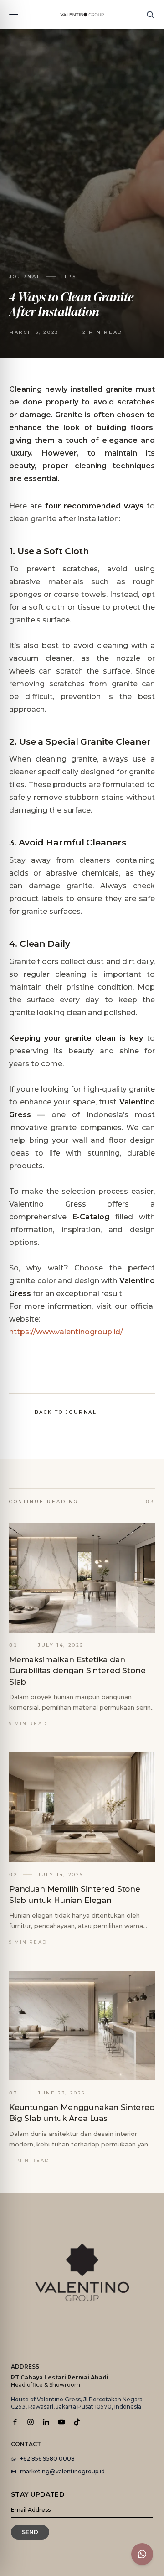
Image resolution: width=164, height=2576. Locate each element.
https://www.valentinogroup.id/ (66, 1332)
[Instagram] (31, 2422)
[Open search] (150, 15)
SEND (30, 2532)
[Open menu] (14, 15)
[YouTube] (61, 2422)
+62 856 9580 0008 (47, 2459)
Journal (25, 277)
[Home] (82, 15)
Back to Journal (66, 1412)
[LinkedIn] (46, 2422)
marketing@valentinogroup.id (62, 2471)
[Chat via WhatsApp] (142, 2554)
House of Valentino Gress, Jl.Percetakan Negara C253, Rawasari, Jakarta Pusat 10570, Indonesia (77, 2403)
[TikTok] (77, 2422)
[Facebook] (15, 2422)
